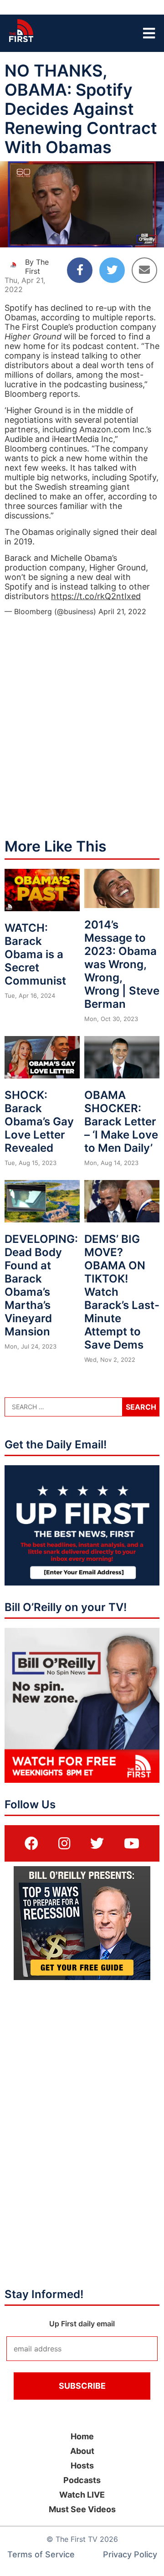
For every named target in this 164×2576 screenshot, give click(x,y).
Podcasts (82, 2480)
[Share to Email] (144, 270)
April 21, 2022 (122, 611)
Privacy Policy (130, 2554)
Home (82, 2436)
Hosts (82, 2466)
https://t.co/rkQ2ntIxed (96, 596)
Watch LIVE (82, 2495)
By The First (37, 267)
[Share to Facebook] (80, 270)
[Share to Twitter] (112, 270)
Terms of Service (41, 2554)
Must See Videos (82, 2509)
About (82, 2451)
